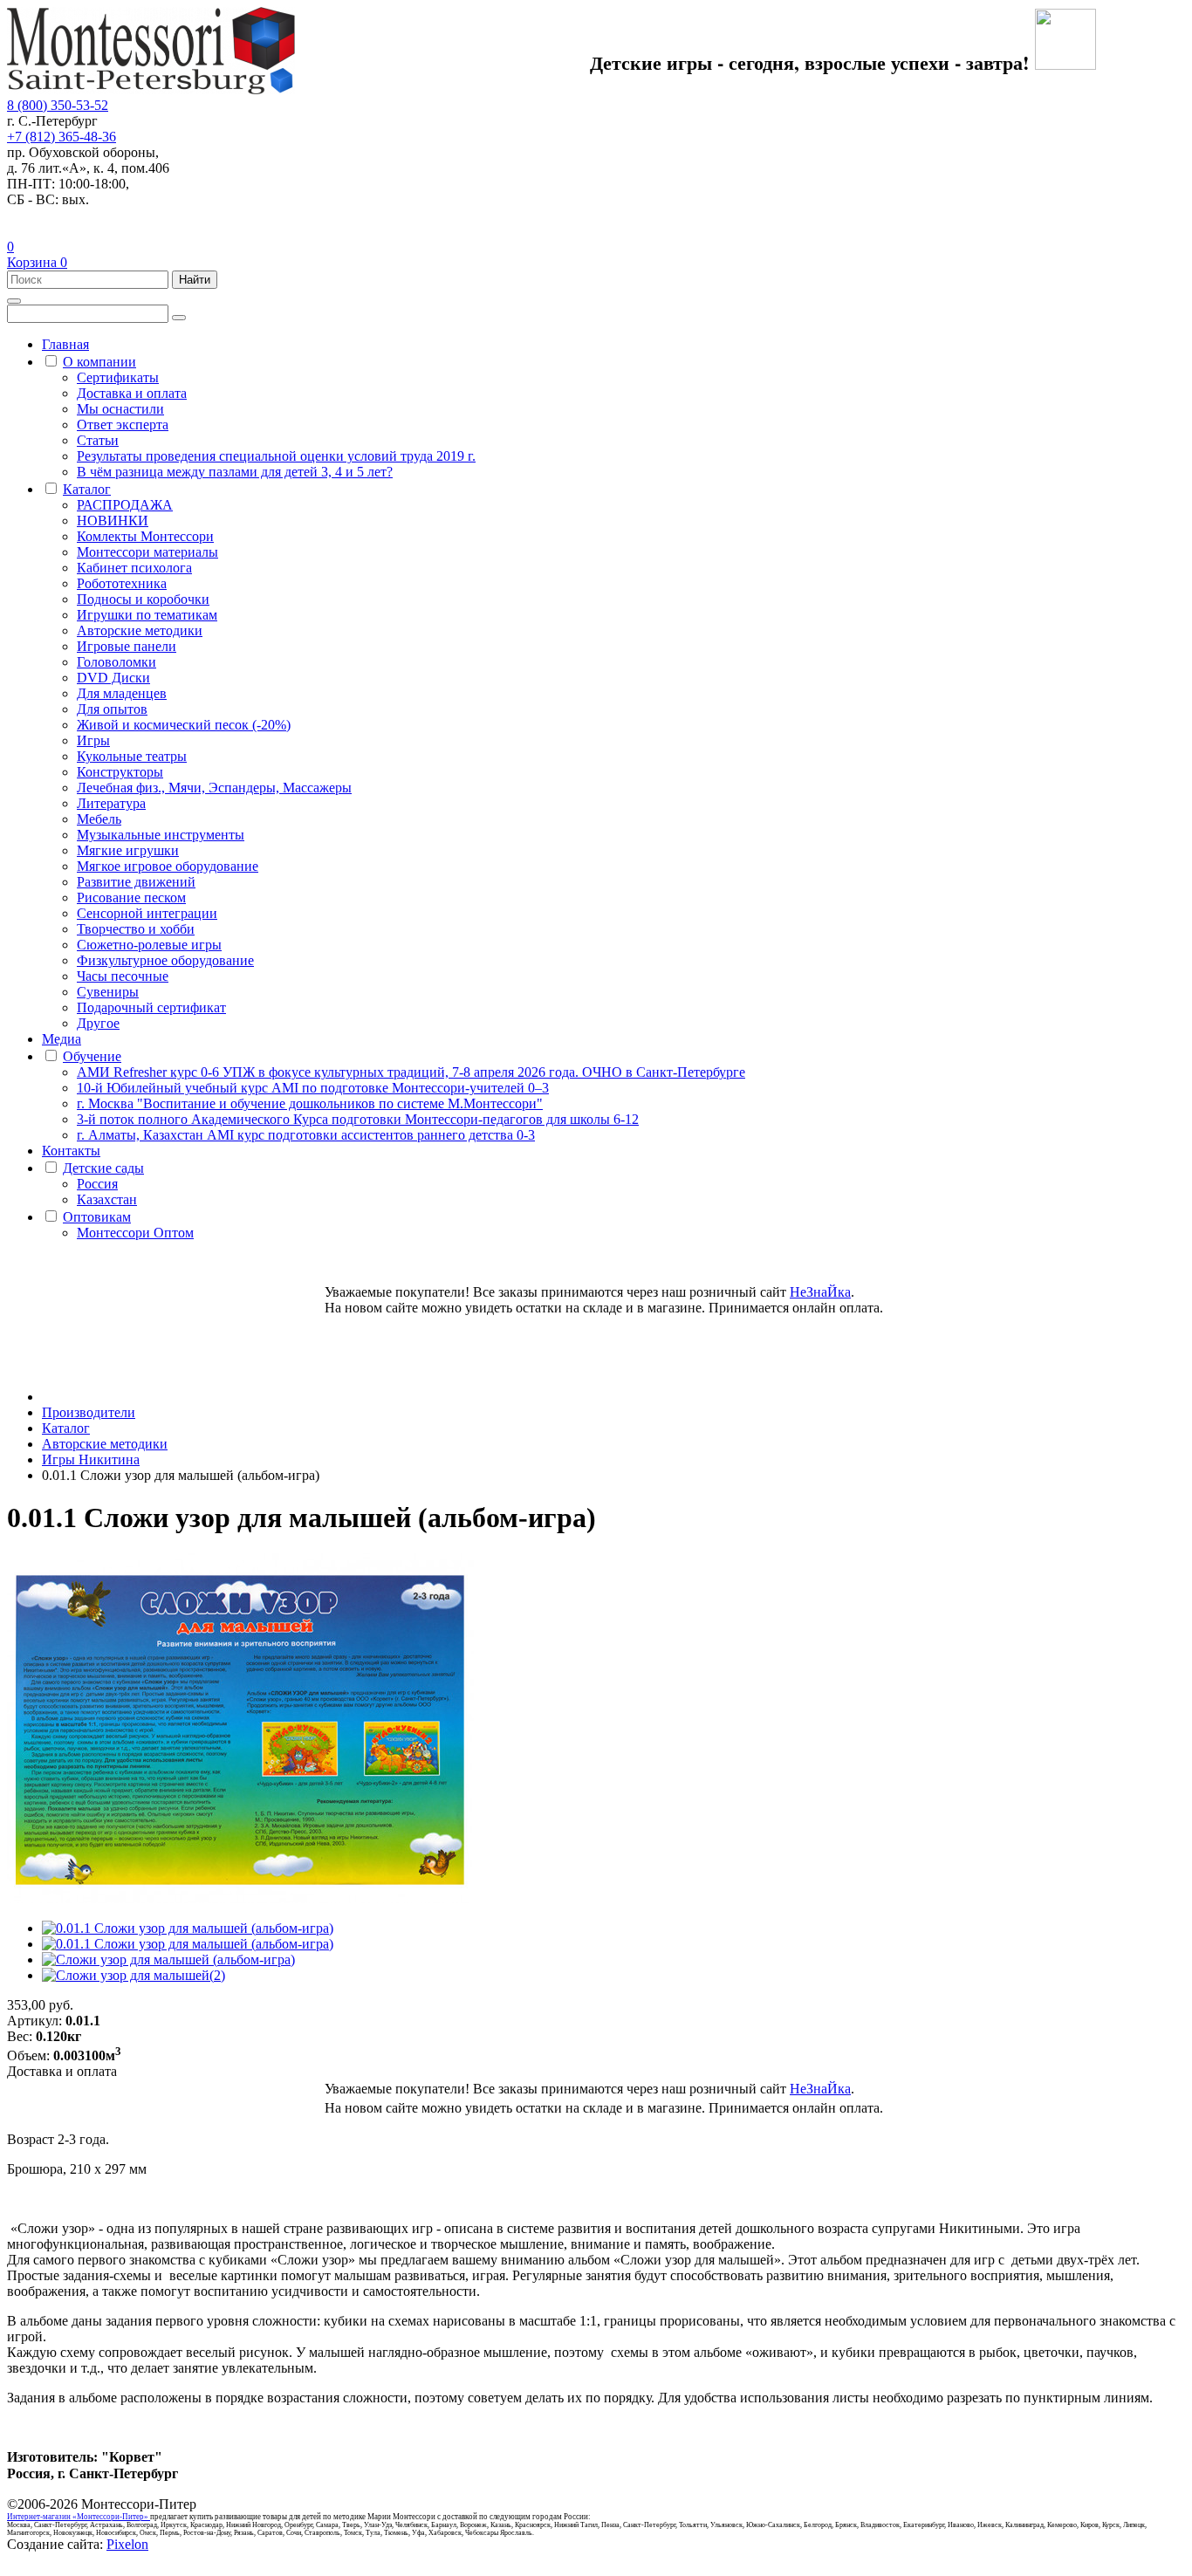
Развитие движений (136, 882)
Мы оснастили (120, 409)
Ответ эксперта (123, 425)
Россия (97, 1184)
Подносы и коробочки (143, 599)
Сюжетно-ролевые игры (149, 945)
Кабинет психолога (134, 568)
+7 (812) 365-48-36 (62, 137)
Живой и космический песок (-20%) (184, 725)
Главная (65, 344)
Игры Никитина (91, 1459)
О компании (99, 362)
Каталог (87, 489)
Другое (98, 1023)
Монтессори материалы (147, 552)
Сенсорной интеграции (147, 913)
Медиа (62, 1039)
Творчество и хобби (136, 929)
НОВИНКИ (113, 521)
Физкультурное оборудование (165, 960)
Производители (89, 1412)
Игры (93, 740)
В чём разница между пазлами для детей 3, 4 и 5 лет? (235, 472)
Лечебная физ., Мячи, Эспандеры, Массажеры (214, 788)
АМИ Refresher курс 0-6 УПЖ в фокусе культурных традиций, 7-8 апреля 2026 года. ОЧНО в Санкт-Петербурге (411, 1072)
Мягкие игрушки (128, 850)
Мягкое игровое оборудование (168, 866)
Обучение (92, 1056)
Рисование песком (131, 897)
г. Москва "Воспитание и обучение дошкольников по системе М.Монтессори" (310, 1103)
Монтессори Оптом (135, 1233)
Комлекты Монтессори (145, 536)
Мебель (99, 819)
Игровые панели (127, 646)
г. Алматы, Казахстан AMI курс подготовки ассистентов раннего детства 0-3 (306, 1135)
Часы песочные (123, 976)
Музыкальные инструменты (161, 835)
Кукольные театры (132, 756)
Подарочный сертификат (151, 1007)
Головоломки (116, 662)
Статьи (98, 440)
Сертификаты (118, 377)
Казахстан (107, 1199)
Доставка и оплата (132, 393)
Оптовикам (97, 1217)
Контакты (71, 1151)
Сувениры (108, 992)
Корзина (37, 262)
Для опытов (112, 709)
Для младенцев (122, 693)
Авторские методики (140, 630)
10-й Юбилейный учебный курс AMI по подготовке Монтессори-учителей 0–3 (313, 1088)
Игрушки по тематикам (147, 615)
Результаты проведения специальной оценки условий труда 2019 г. (276, 456)
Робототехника (122, 583)
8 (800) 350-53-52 (58, 105)
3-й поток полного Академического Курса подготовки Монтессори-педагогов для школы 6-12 (358, 1119)
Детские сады (103, 1168)
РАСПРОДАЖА (125, 505)
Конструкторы (120, 772)
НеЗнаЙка (820, 1292)
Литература (111, 803)
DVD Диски (113, 678)
